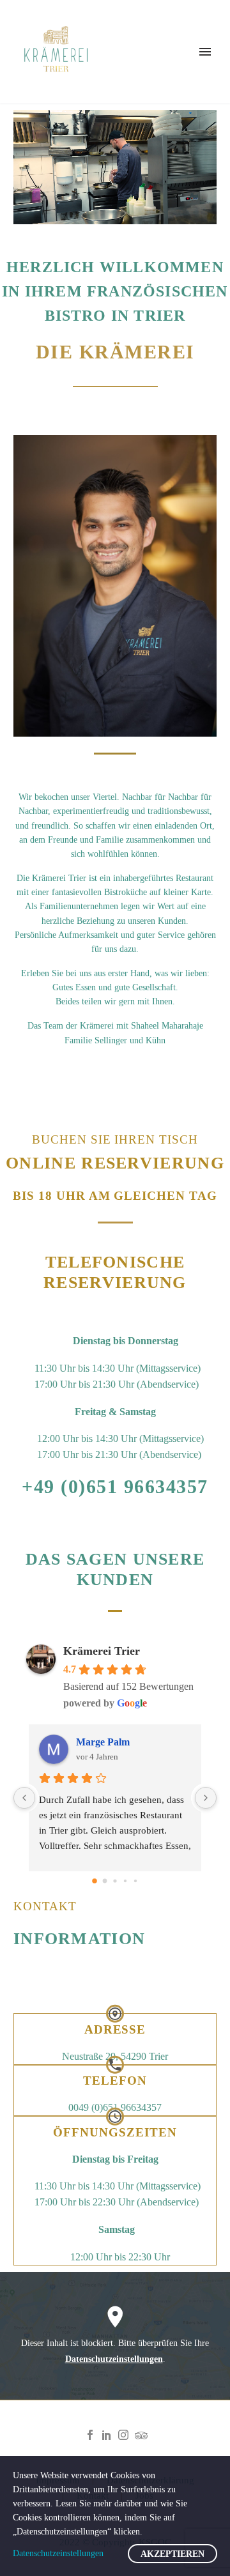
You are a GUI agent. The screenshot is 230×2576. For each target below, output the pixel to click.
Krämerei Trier (102, 1651)
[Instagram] (123, 2435)
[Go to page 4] (135, 1881)
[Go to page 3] (125, 1881)
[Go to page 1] (105, 1881)
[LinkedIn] (107, 2435)
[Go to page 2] (115, 1881)
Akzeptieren (172, 2554)
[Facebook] (90, 2435)
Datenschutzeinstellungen (114, 2359)
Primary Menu (205, 52)
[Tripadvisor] (140, 2435)
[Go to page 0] (95, 1881)
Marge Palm (103, 1742)
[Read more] (115, 2039)
